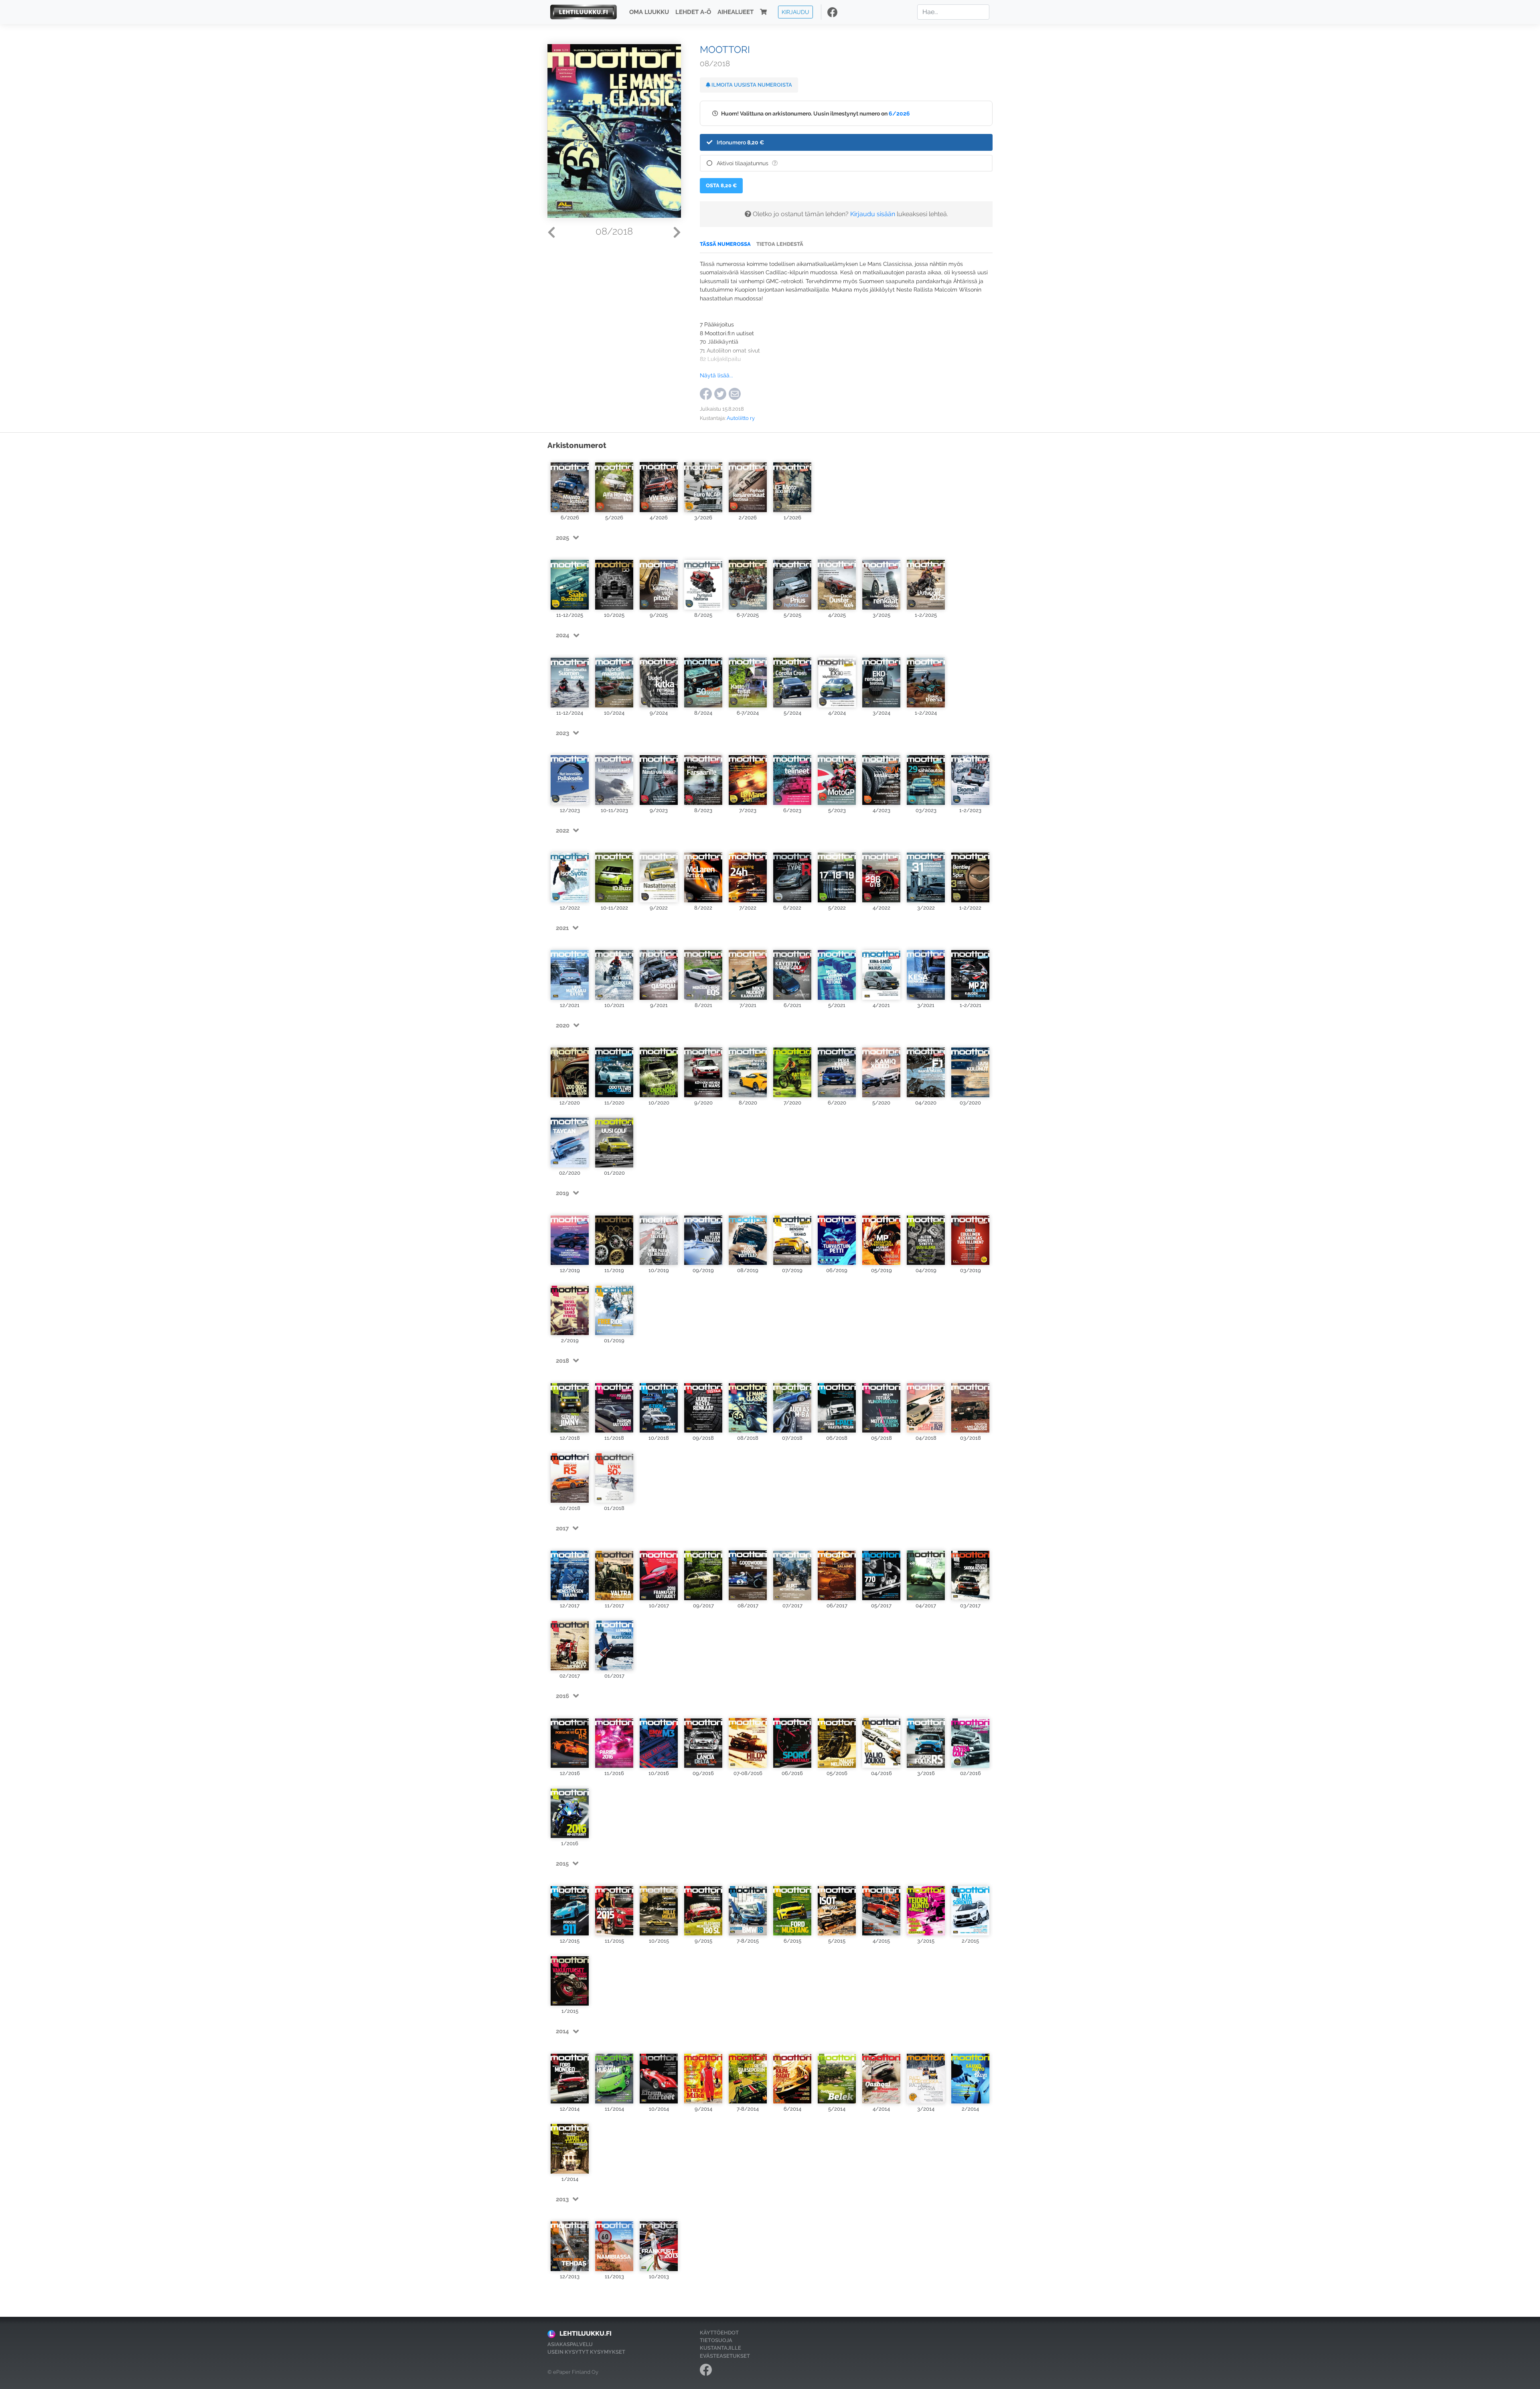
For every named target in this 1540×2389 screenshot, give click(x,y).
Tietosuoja (716, 2340)
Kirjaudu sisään (873, 214)
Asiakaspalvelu (570, 2344)
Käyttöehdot (719, 2333)
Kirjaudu (795, 12)
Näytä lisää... (716, 375)
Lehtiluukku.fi (586, 2333)
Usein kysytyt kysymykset (586, 2352)
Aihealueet (736, 12)
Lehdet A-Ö (693, 12)
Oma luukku (649, 12)
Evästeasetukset (725, 2356)
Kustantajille (720, 2348)
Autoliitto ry (741, 418)
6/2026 (899, 113)
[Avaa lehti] (570, 484)
